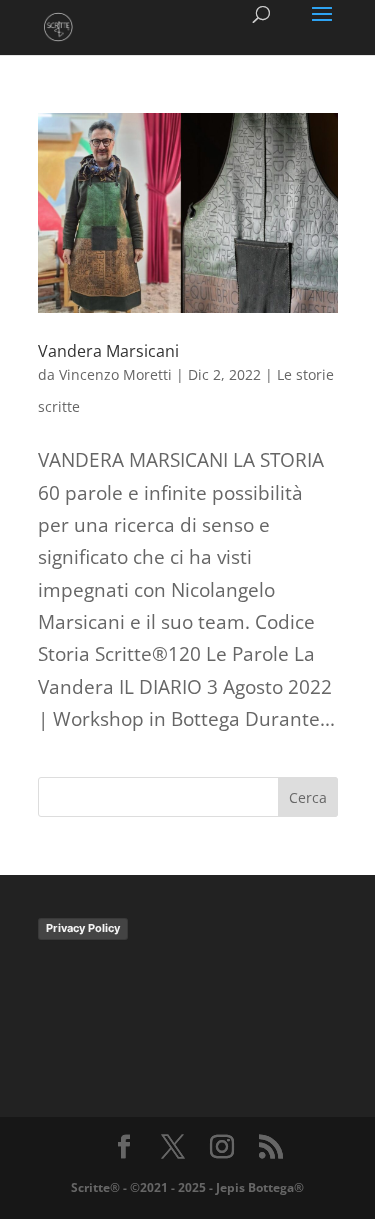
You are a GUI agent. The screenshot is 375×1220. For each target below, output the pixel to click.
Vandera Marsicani (108, 351)
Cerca (308, 797)
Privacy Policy (83, 928)
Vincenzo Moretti (115, 374)
